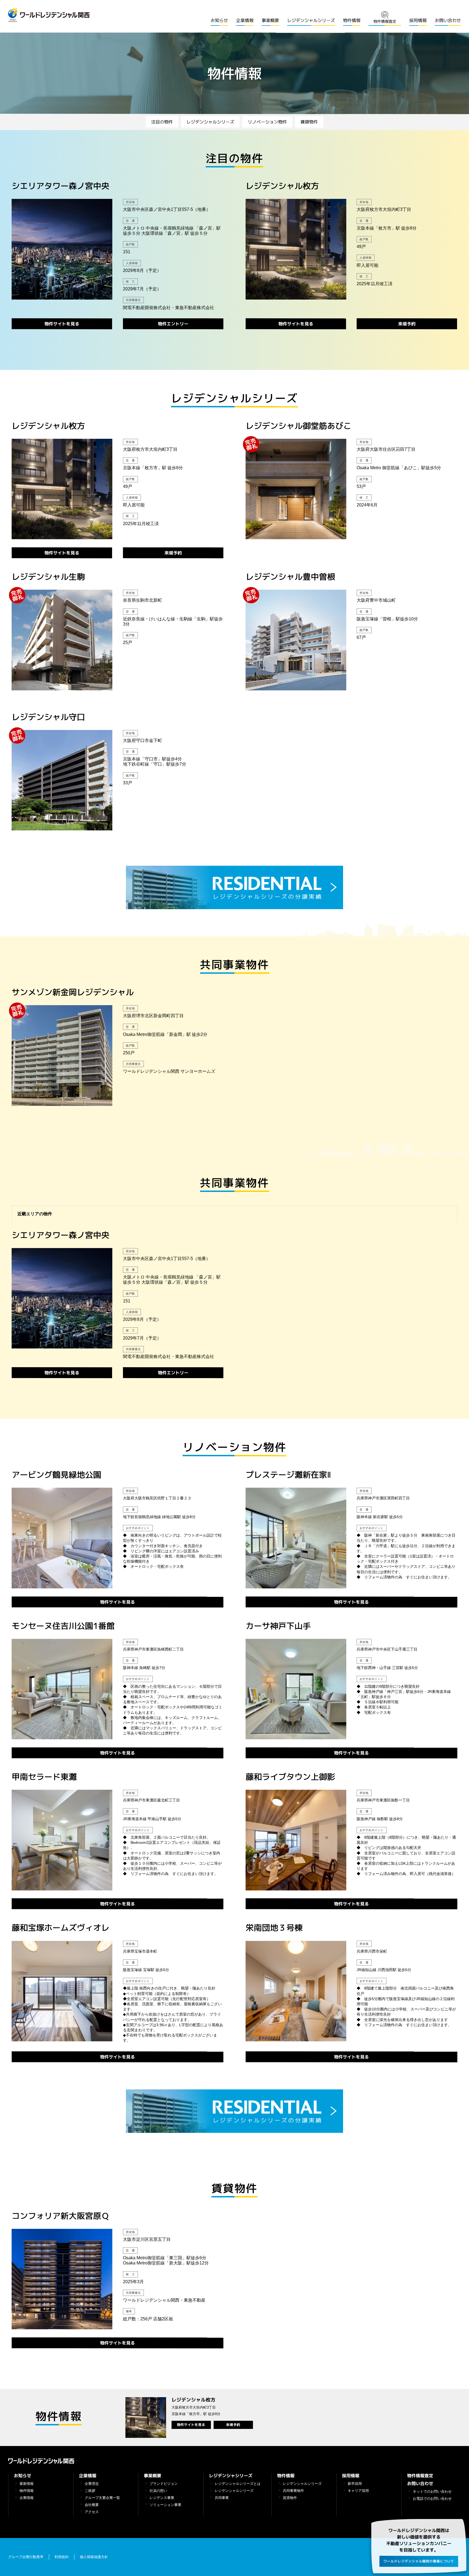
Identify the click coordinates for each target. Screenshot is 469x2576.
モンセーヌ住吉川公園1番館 (63, 1626)
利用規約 (62, 2557)
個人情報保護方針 (94, 2557)
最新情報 (27, 2484)
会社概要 (92, 2505)
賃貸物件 (309, 122)
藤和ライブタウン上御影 (290, 1777)
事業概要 (270, 20)
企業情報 (245, 20)
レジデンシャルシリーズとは (238, 2484)
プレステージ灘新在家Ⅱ (288, 1475)
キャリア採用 (358, 2491)
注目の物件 (162, 122)
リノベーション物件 (267, 122)
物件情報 (352, 20)
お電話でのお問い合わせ (432, 2499)
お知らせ (219, 20)
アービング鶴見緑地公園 (56, 1475)
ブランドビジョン (164, 2484)
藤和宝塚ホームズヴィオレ (61, 1928)
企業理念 (92, 2484)
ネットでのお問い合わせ (432, 2492)
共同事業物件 (293, 2491)
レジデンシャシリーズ (230, 2476)
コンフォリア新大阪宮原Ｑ (61, 2216)
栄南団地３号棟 (274, 1928)
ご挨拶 (90, 2491)
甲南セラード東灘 (44, 1777)
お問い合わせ (448, 20)
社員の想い (158, 2491)
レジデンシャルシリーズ (311, 20)
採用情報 (418, 20)
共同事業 (222, 2498)
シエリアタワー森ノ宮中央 (61, 186)
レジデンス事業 (162, 2498)
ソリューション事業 (165, 2505)
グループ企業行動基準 (26, 2557)
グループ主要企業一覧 (102, 2498)
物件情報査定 (420, 2476)
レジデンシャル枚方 (282, 186)
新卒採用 (355, 2484)
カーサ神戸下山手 (278, 1626)
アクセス (92, 2512)
